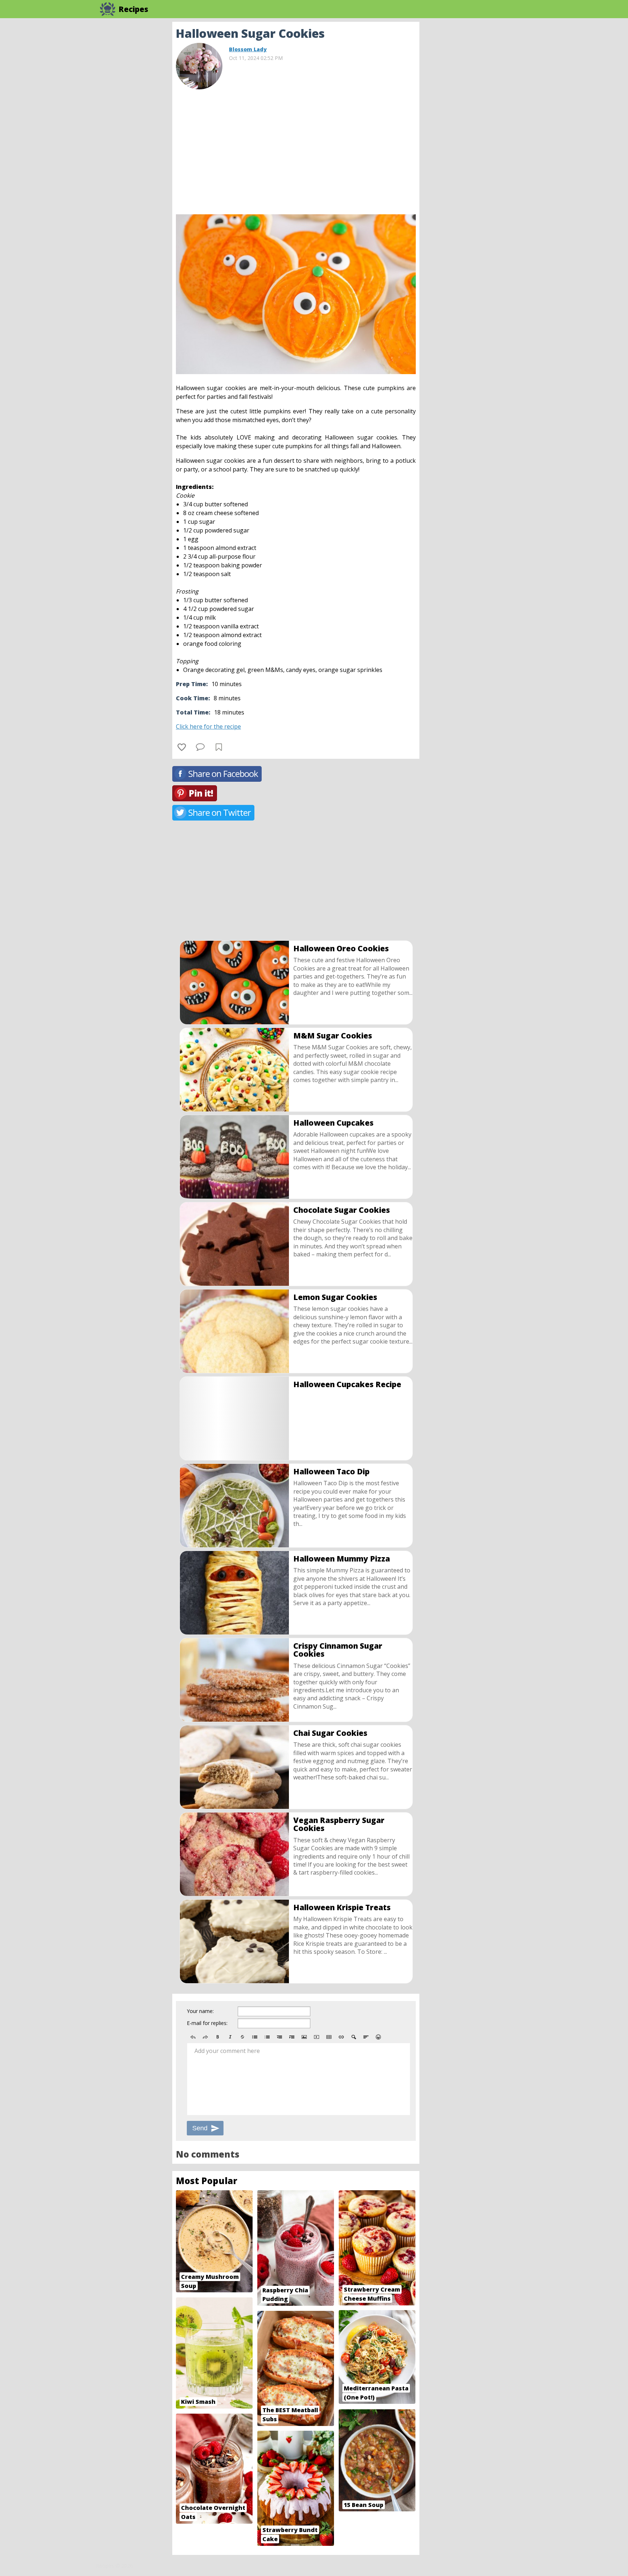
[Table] (329, 2037)
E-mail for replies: (207, 2023)
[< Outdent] (279, 2037)
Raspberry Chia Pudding (285, 2295)
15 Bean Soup (364, 2505)
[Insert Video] (317, 2037)
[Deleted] (242, 2037)
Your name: (200, 2011)
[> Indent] (292, 2037)
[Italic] (230, 2037)
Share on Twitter (220, 812)
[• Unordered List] (255, 2037)
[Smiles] (378, 2037)
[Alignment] (366, 2037)
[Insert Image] (304, 2037)
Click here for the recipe (208, 726)
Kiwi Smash (198, 2402)
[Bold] (218, 2037)
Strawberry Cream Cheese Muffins (372, 2294)
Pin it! (201, 793)
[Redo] (205, 2037)
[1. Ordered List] (267, 2037)
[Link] (341, 2037)
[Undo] (193, 2037)
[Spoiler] (354, 2037)
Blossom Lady (248, 49)
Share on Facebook (223, 773)
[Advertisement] (478, 131)
